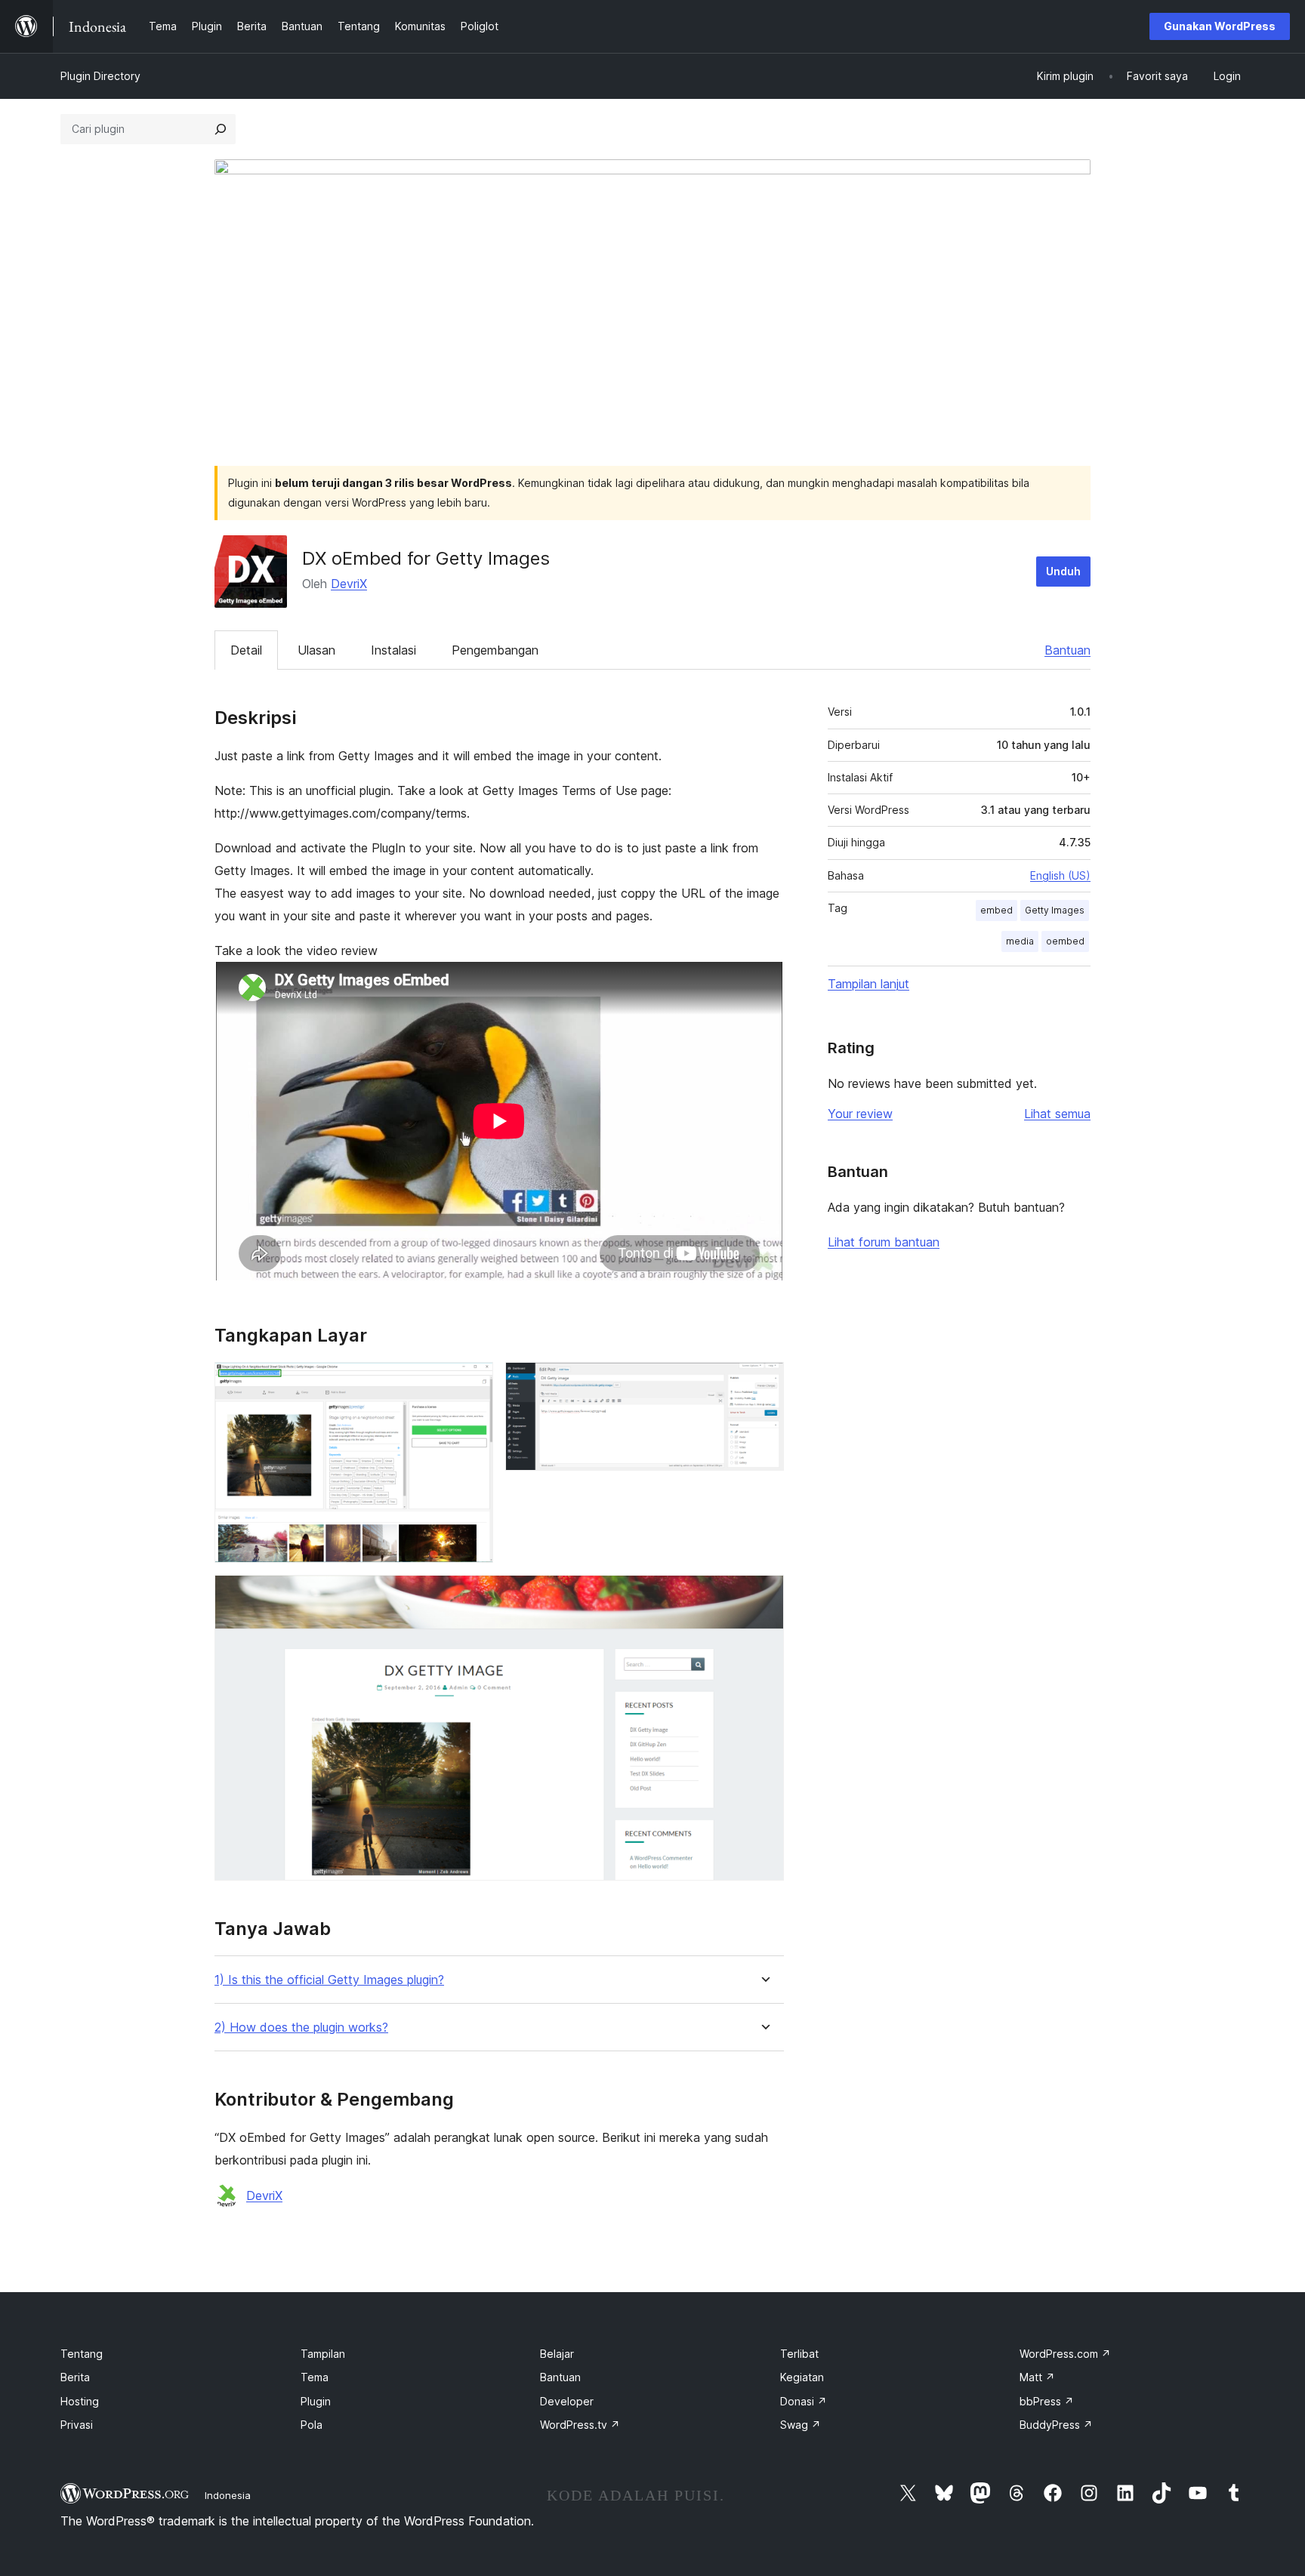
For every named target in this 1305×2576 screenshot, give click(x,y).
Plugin (316, 2401)
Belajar (557, 2354)
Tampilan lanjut (868, 984)
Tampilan (323, 2354)
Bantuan (1067, 650)
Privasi (77, 2425)
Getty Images (1055, 910)
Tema (315, 2377)
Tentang (82, 2354)
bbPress (1047, 2401)
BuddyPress (1056, 2425)
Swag (801, 2425)
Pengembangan (495, 650)
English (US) (1060, 875)
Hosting (80, 2401)
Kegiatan (802, 2377)
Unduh (1063, 571)
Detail (246, 650)
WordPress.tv (580, 2425)
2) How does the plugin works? (301, 2028)
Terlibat (799, 2354)
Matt (1037, 2377)
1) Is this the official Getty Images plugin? (329, 1980)
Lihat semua (1057, 1114)
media (1020, 941)
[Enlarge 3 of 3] (764, 1595)
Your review (860, 1114)
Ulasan (316, 650)
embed (996, 910)
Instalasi (393, 650)
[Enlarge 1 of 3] (473, 1382)
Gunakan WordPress (1220, 26)
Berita (75, 2377)
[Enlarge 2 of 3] (764, 1382)
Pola (312, 2425)
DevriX (349, 584)
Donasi (804, 2401)
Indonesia (228, 2495)
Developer (567, 2401)
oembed (1065, 941)
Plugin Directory (100, 76)
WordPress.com (1065, 2354)
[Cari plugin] (221, 129)
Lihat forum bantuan (884, 1242)
